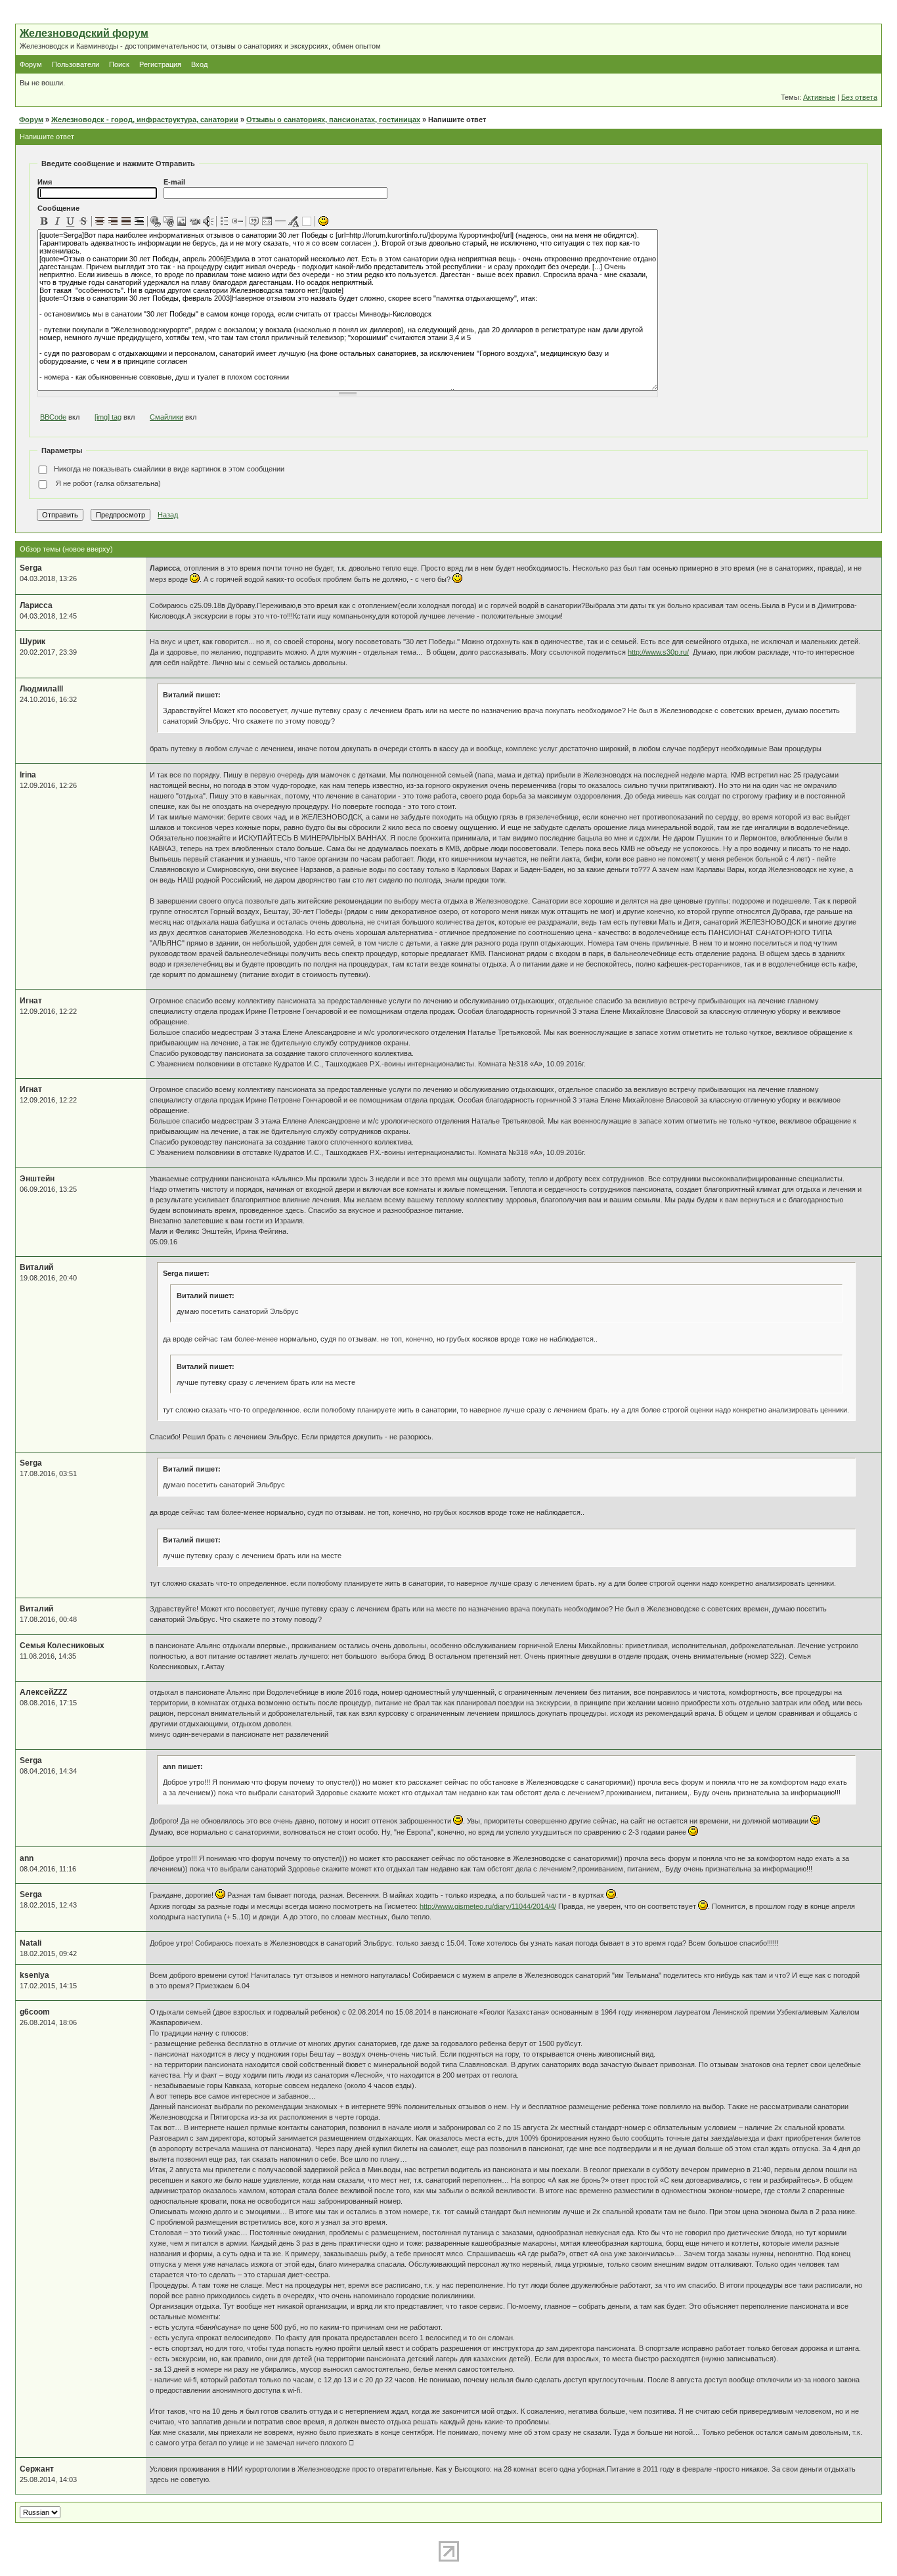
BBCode (53, 417)
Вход (199, 64)
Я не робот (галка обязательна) (107, 483)
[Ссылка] (156, 221)
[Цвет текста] (294, 221)
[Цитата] (254, 221)
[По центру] (100, 221)
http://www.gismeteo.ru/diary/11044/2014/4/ (488, 1906)
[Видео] (195, 221)
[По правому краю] (113, 221)
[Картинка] (182, 221)
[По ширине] (126, 221)
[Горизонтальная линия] (280, 221)
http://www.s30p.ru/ (658, 652)
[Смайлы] (323, 221)
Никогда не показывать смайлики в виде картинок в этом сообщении (169, 469)
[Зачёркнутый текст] (83, 221)
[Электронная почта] (169, 221)
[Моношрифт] (139, 221)
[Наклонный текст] (57, 221)
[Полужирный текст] (44, 221)
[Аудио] (208, 221)
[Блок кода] (267, 221)
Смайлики (166, 417)
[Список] (225, 221)
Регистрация (160, 64)
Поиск (119, 64)
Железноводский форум (84, 33)
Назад (168, 515)
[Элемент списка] (238, 221)
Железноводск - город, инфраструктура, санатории (145, 120)
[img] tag (108, 417)
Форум (31, 64)
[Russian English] (40, 2512)
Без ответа (859, 97)
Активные (819, 97)
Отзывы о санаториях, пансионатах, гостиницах (333, 120)
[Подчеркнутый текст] (70, 221)
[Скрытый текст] (307, 221)
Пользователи (76, 64)
